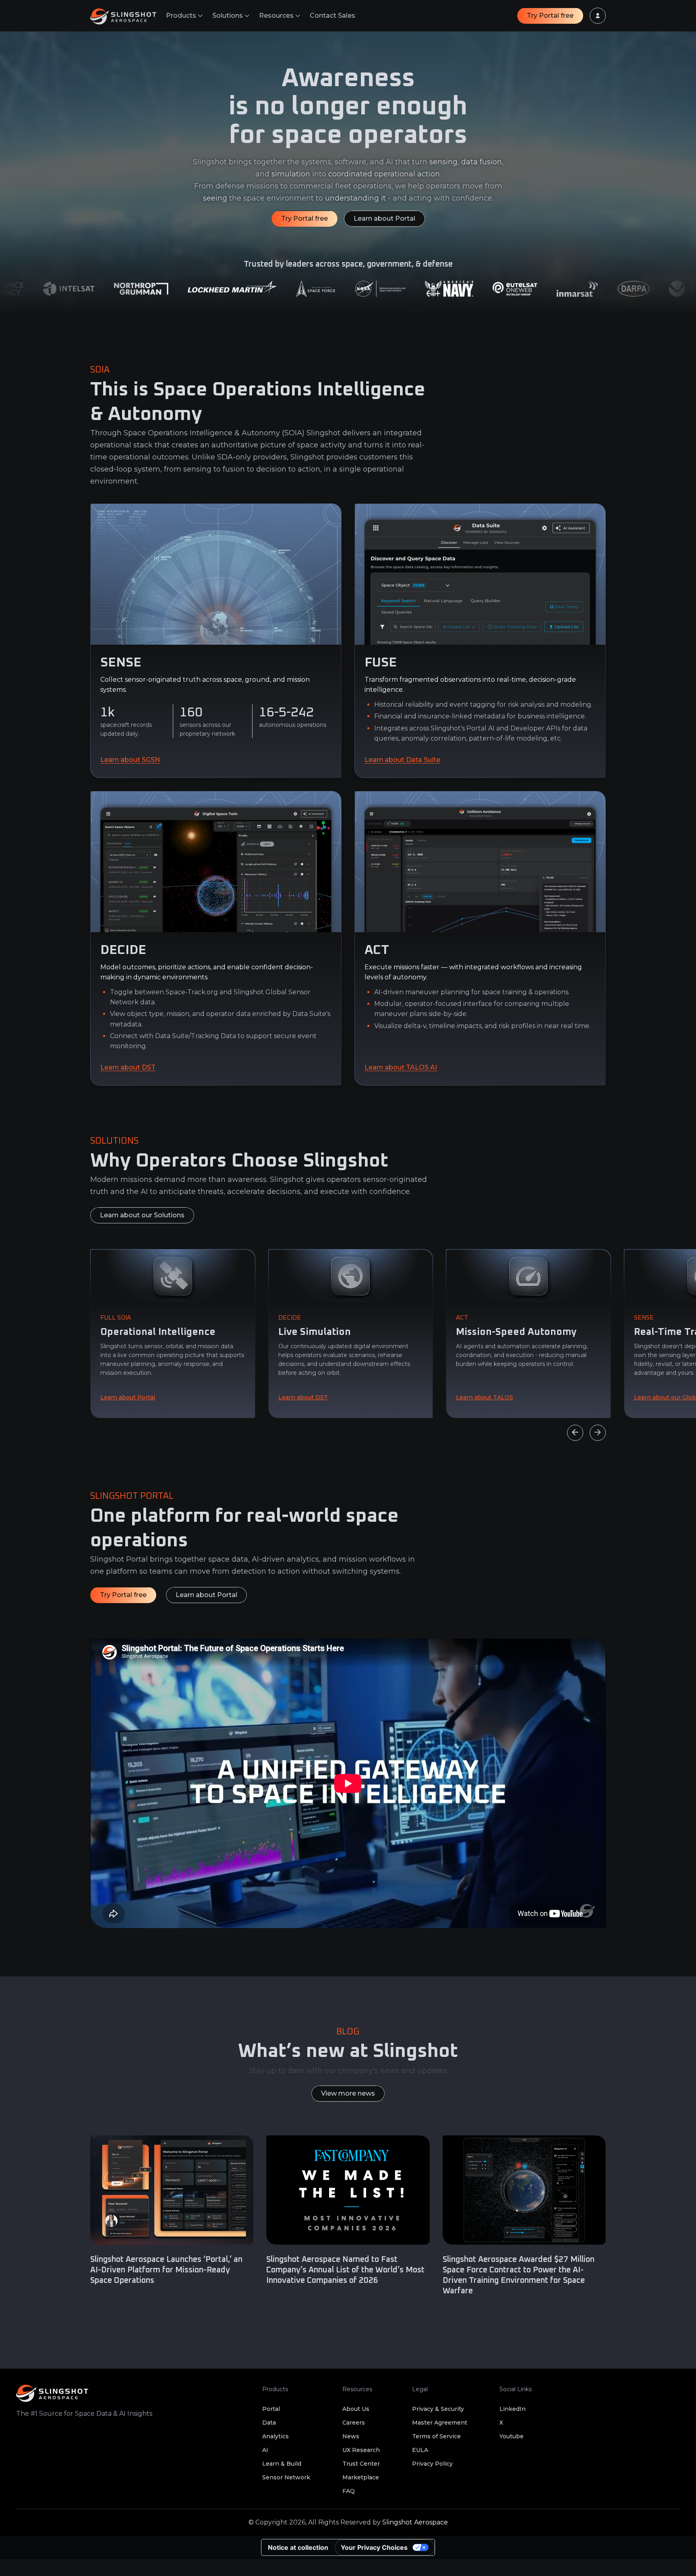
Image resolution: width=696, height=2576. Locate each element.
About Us (356, 2409)
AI (265, 2450)
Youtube (512, 2436)
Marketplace (361, 2477)
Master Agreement (440, 2423)
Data (269, 2423)
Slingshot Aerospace (415, 2522)
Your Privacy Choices (374, 2547)
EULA (420, 2450)
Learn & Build (282, 2464)
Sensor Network (286, 2477)
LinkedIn (513, 2409)
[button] (184, 16)
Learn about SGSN (130, 760)
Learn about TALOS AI (401, 1067)
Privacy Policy (432, 2464)
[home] (128, 16)
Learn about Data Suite (402, 760)
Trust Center (361, 2464)
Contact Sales (332, 16)
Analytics (275, 2436)
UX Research (361, 2450)
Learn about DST (128, 1067)
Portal (271, 2409)
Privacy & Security (438, 2409)
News (351, 2436)
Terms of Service (436, 2436)
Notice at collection (298, 2547)
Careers (354, 2423)
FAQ (349, 2491)
